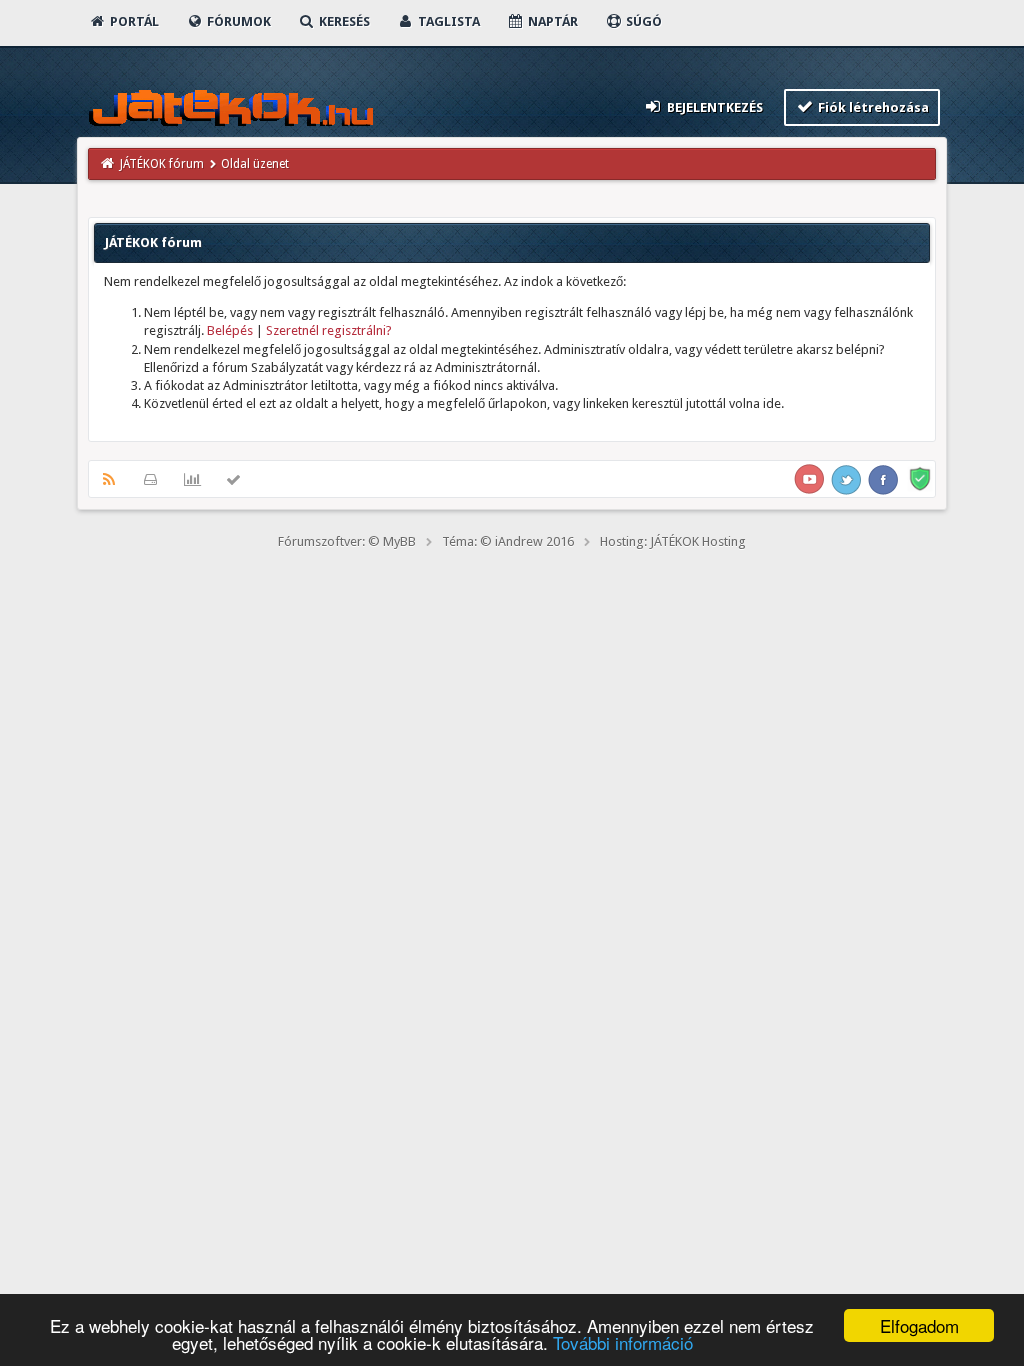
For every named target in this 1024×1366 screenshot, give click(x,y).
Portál (133, 21)
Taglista (447, 21)
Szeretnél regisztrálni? (329, 330)
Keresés (343, 21)
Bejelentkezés (713, 107)
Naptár (551, 21)
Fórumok (237, 21)
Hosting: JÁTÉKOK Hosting (673, 541)
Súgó (642, 21)
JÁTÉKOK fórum (162, 164)
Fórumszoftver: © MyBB (347, 541)
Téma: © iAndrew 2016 (508, 541)
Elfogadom (919, 1325)
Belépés (230, 330)
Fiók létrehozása (872, 107)
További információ (623, 1342)
